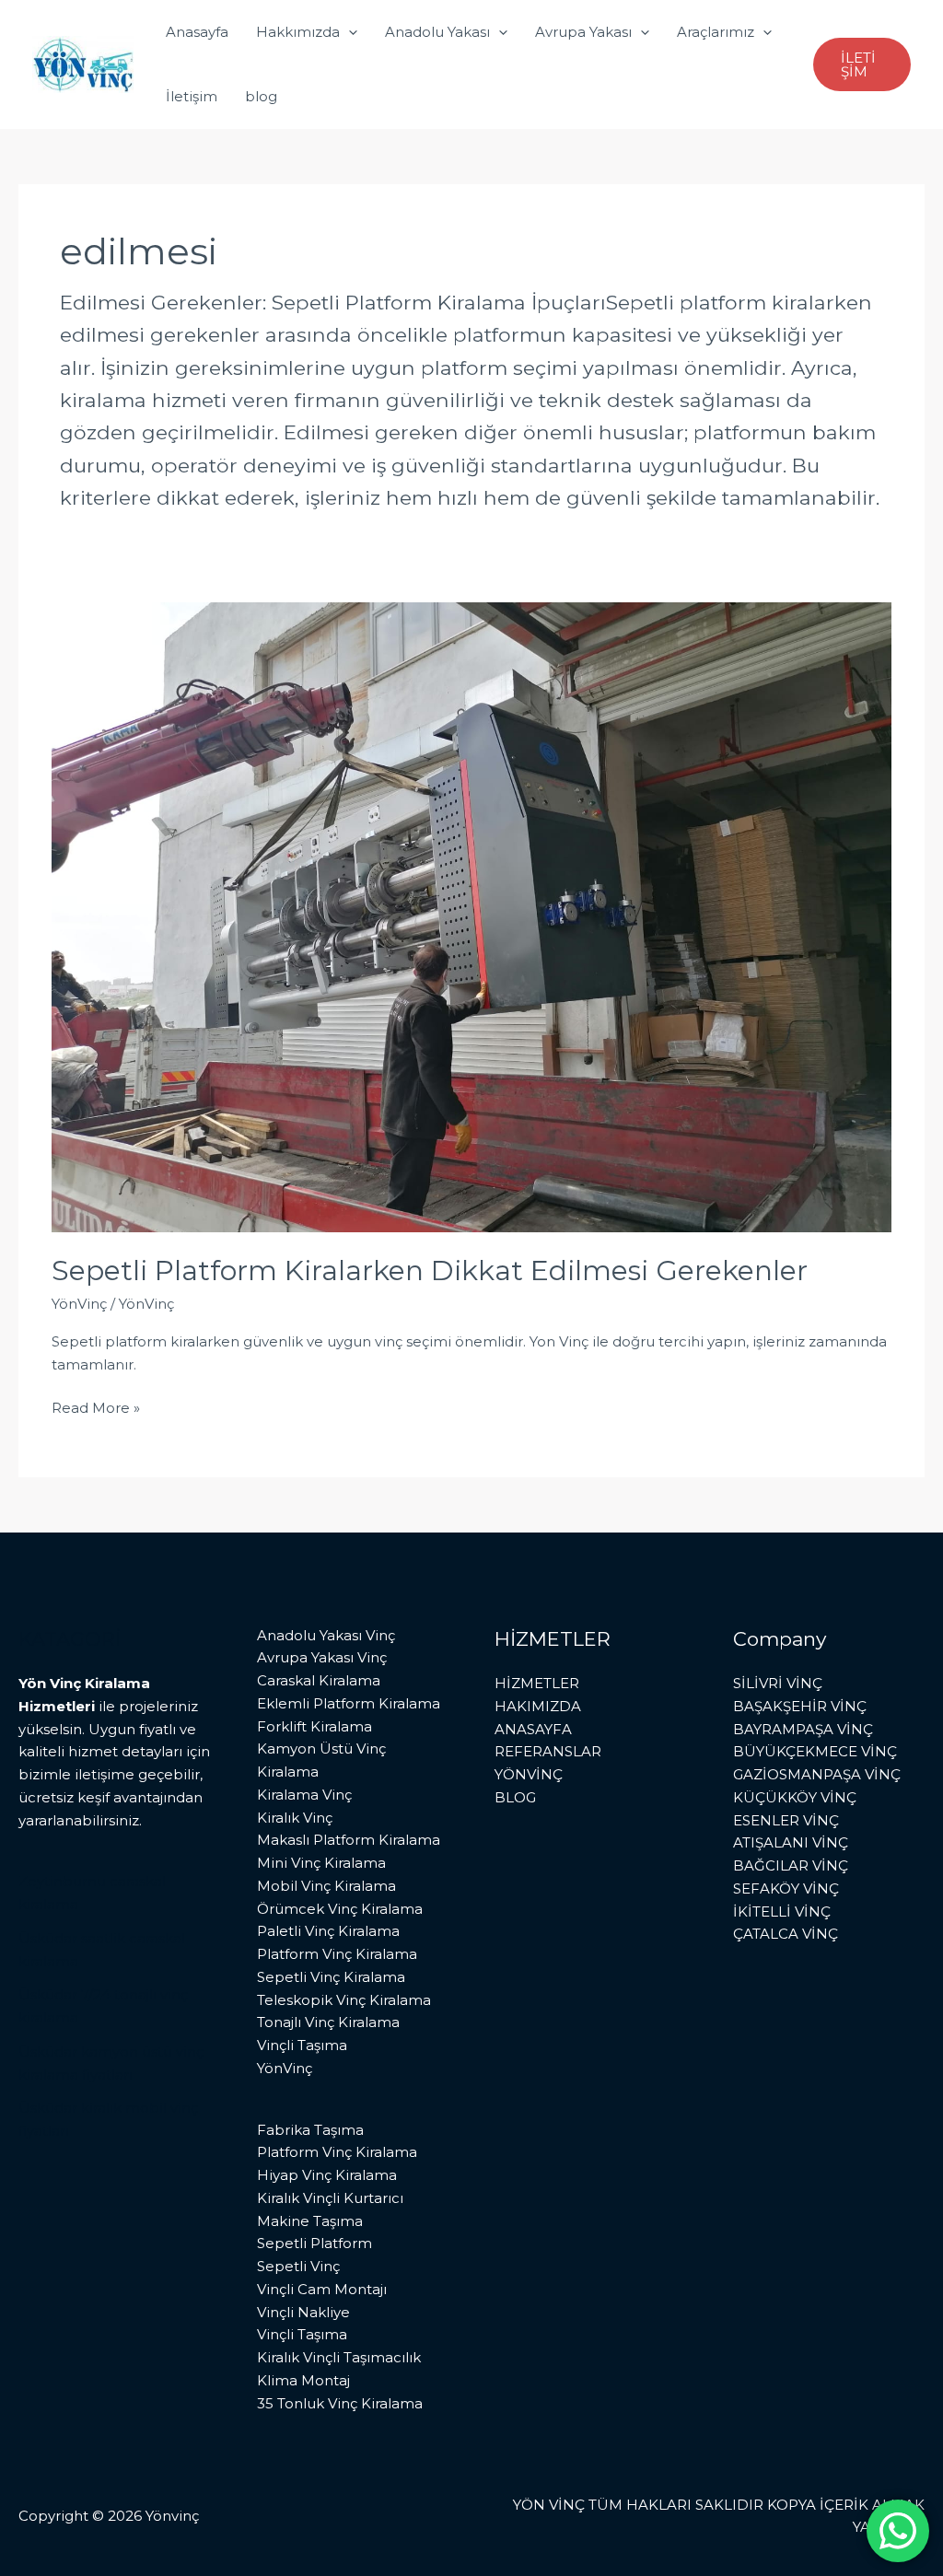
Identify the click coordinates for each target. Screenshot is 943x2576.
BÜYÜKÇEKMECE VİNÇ (815, 1751)
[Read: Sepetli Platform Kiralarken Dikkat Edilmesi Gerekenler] (471, 915)
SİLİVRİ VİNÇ (778, 1683)
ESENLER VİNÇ (786, 1820)
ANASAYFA (533, 1729)
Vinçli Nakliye (303, 2312)
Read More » (96, 1407)
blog (261, 96)
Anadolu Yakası (437, 32)
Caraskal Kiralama (319, 1680)
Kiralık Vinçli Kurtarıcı (330, 2198)
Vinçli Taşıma (302, 2045)
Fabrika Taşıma (310, 2130)
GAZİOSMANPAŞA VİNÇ (817, 1774)
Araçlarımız (716, 32)
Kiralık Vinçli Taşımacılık (339, 2357)
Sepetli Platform (314, 2243)
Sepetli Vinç (298, 2266)
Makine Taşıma (310, 2221)
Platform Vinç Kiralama (337, 1954)
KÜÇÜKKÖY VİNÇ (795, 1797)
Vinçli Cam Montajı (322, 2289)
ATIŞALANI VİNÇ (791, 1842)
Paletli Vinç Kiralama (328, 1931)
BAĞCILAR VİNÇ (791, 1865)
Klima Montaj (303, 2380)
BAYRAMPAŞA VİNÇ (803, 1729)
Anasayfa (197, 32)
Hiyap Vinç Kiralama (327, 2175)
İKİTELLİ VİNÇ (782, 1912)
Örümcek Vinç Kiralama (340, 1909)
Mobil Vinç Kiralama (326, 1886)
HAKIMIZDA (538, 1706)
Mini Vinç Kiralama (321, 1863)
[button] (349, 32)
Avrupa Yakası (583, 32)
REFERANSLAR (548, 1751)
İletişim (192, 96)
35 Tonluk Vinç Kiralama (340, 2403)
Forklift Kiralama (314, 1726)
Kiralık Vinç (295, 1818)
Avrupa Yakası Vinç (322, 1657)
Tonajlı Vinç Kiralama (328, 2022)
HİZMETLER (537, 1683)
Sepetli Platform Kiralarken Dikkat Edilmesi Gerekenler (430, 1271)
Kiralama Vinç (304, 1795)
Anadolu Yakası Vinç (326, 1635)
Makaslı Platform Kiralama (349, 1840)
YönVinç (79, 1304)
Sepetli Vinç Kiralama (331, 1977)
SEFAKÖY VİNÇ (786, 1888)
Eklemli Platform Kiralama (349, 1703)
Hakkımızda (298, 32)
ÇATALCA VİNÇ (786, 1934)
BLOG (515, 1797)
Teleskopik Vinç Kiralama (344, 2000)
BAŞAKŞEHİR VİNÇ (800, 1706)
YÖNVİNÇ (529, 1774)
